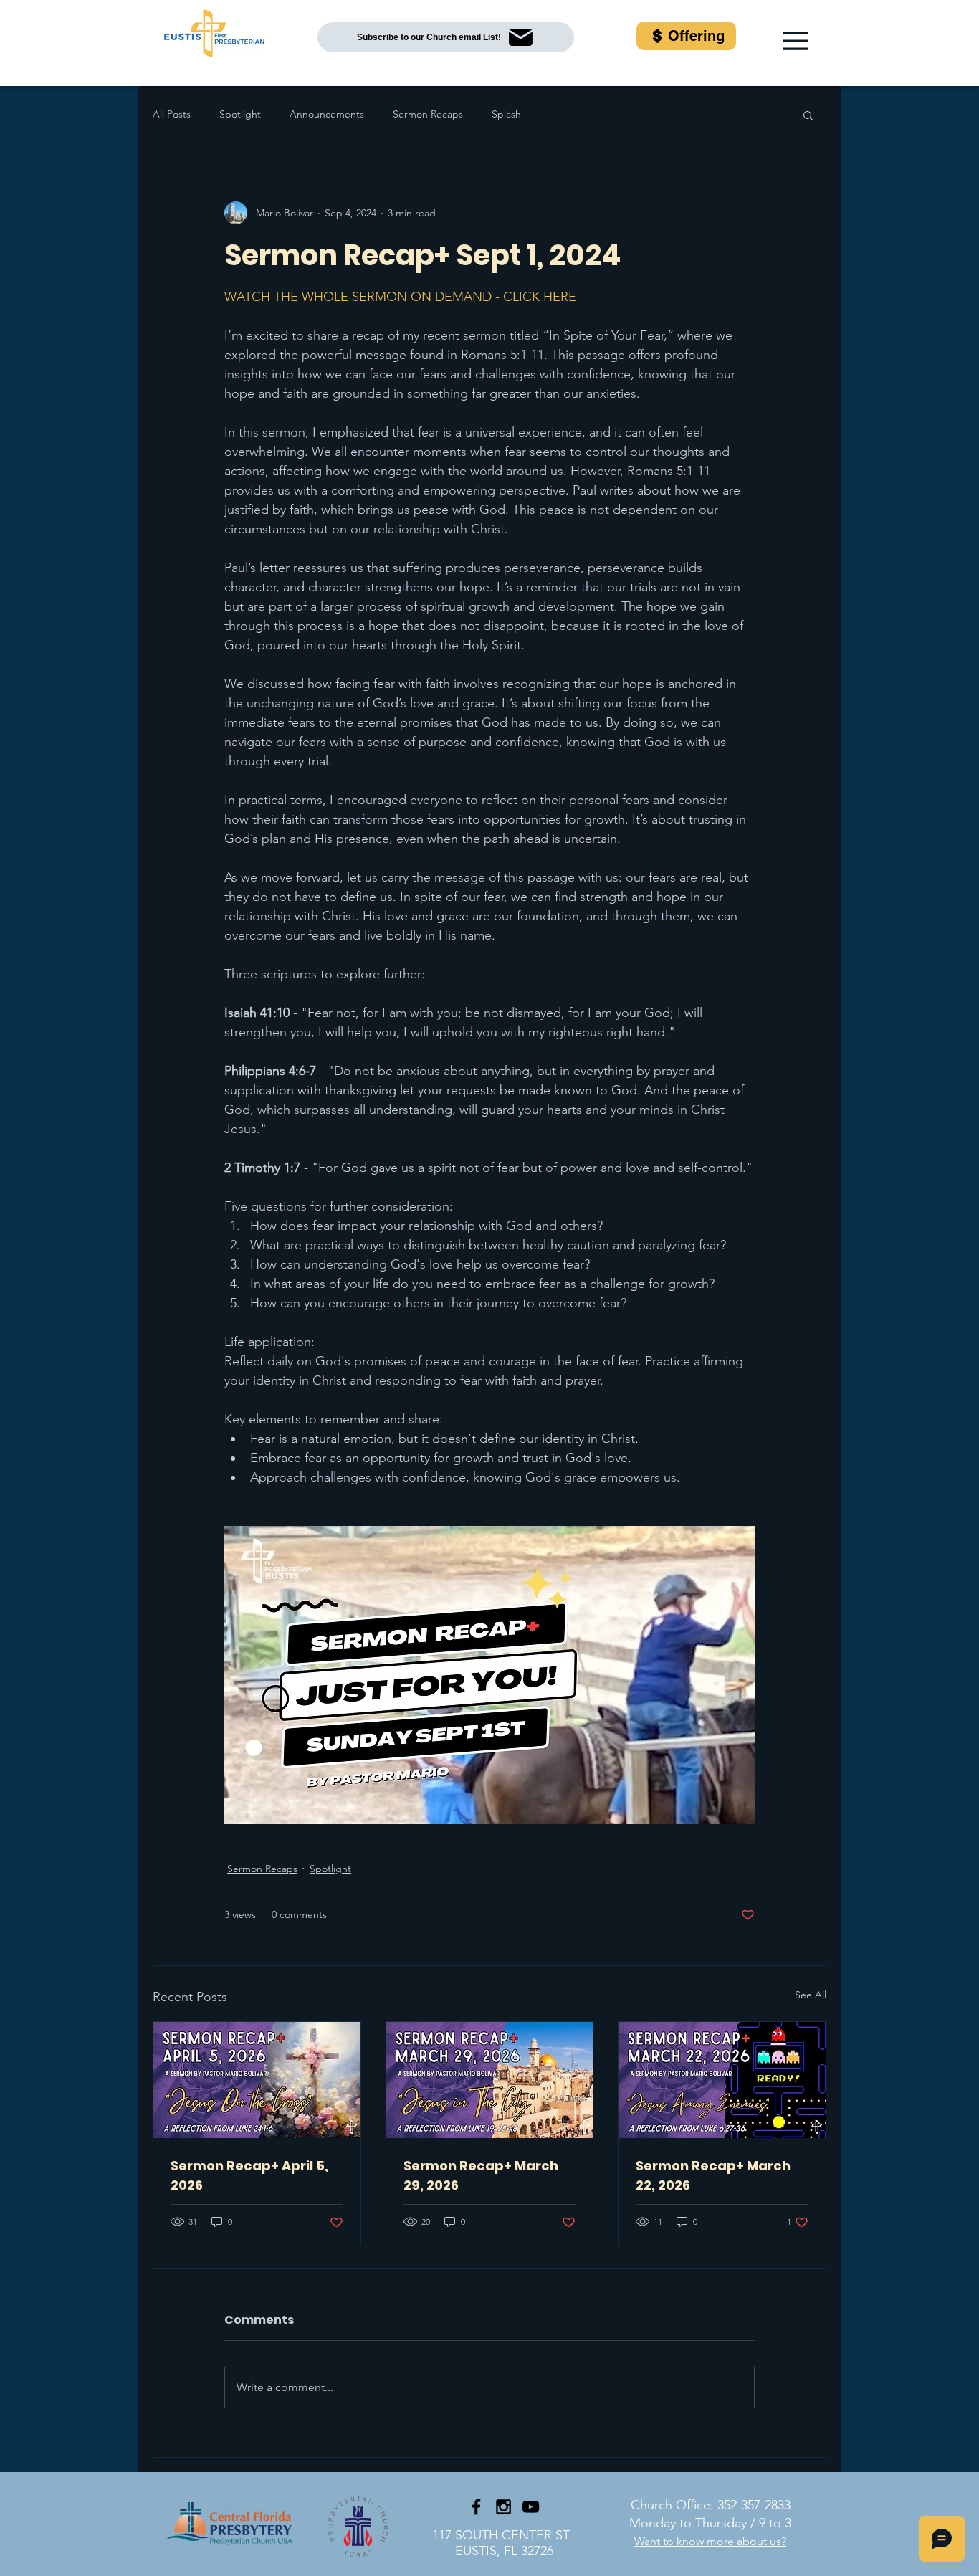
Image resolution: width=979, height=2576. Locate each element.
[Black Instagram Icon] (503, 2507)
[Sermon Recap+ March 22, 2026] (722, 2080)
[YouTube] (531, 2507)
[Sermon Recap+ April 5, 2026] (257, 2080)
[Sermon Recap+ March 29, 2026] (490, 2080)
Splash (506, 114)
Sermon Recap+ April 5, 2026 (249, 2175)
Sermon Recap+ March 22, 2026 (713, 2175)
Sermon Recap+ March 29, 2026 (481, 2175)
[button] (796, 41)
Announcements (327, 114)
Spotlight (240, 114)
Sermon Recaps (428, 114)
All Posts (172, 114)
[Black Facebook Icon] (476, 2507)
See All (811, 1995)
